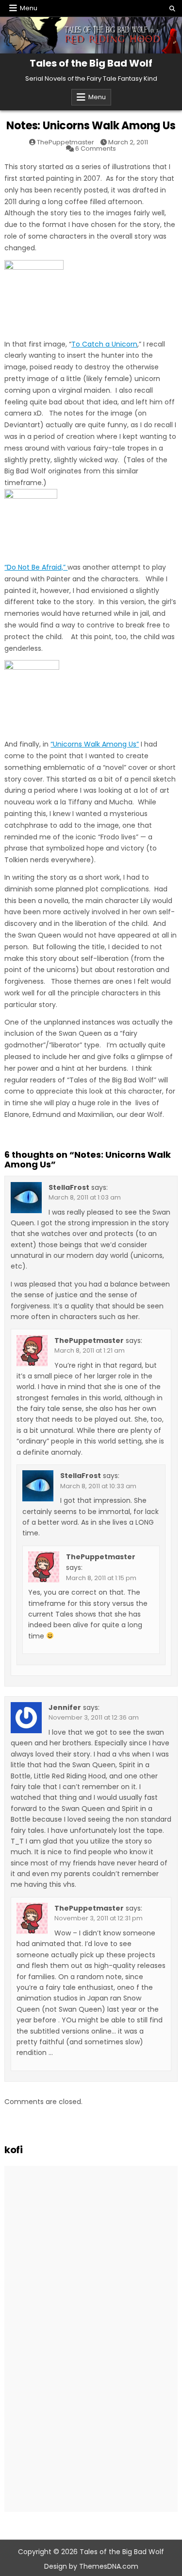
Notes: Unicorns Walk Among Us (91, 126)
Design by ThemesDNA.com (91, 2566)
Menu (29, 8)
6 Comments (96, 148)
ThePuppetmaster (66, 142)
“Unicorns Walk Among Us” (95, 744)
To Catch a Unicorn (104, 344)
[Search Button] (172, 9)
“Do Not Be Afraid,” (36, 567)
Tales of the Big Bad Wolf (91, 63)
